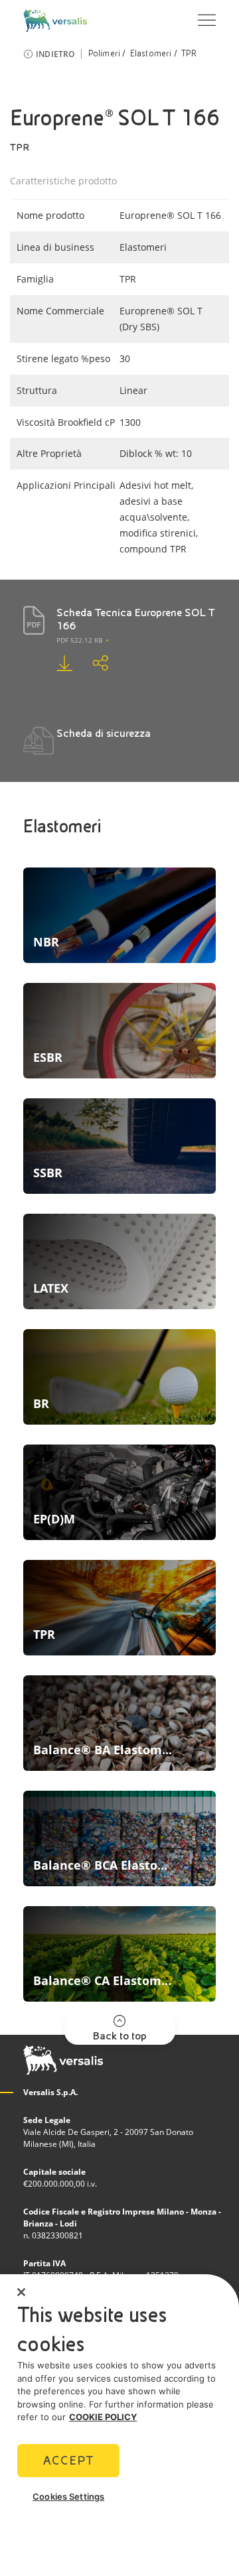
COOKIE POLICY (103, 2417)
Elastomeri (151, 54)
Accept (68, 2460)
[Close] (21, 2292)
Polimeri (105, 54)
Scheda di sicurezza (104, 733)
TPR (189, 54)
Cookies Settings (68, 2496)
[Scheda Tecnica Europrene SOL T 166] (54, 663)
